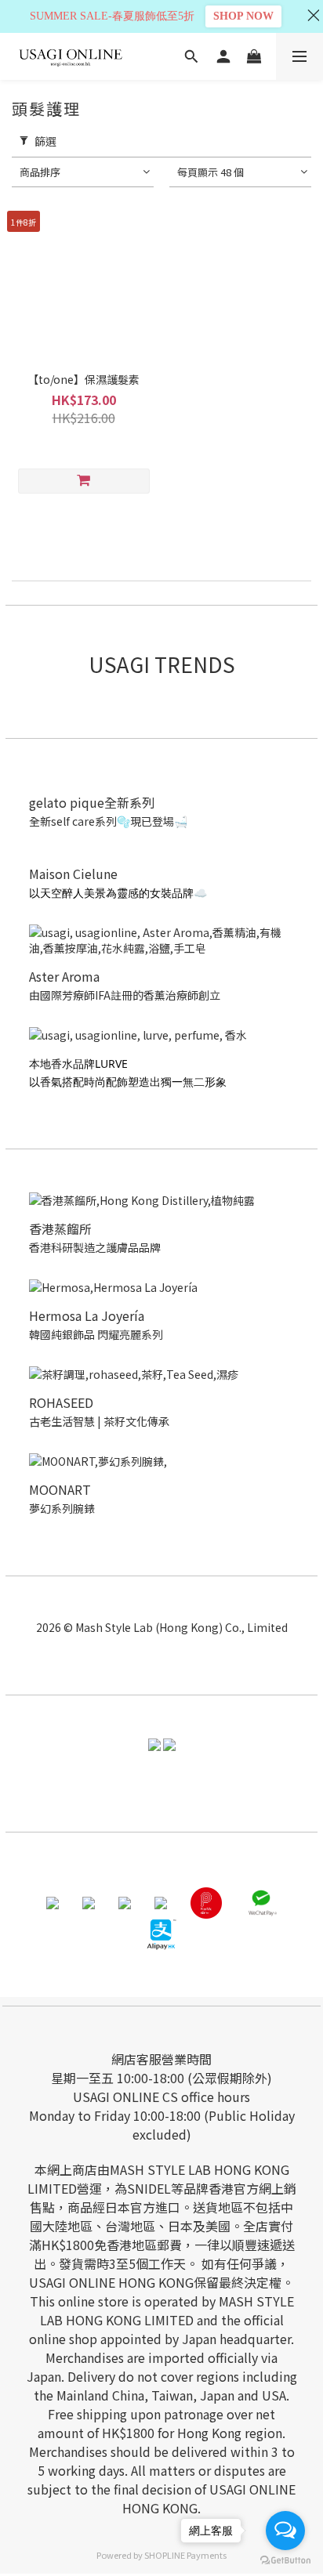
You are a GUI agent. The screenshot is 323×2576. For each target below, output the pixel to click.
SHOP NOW (243, 16)
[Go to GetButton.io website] (285, 2560)
